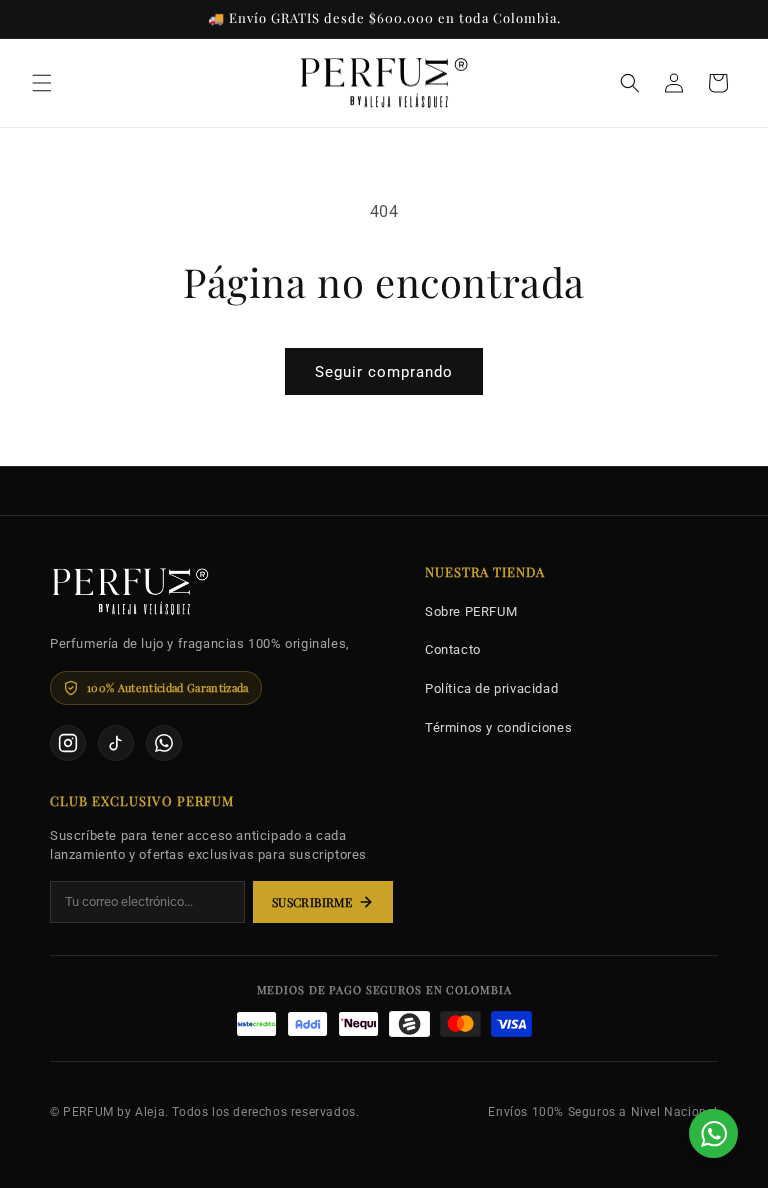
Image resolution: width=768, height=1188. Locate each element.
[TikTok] (116, 743)
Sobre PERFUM (471, 611)
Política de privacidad (491, 688)
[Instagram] (68, 743)
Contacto (453, 649)
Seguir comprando (384, 372)
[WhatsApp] (164, 743)
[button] (42, 83)
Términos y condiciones (498, 727)
